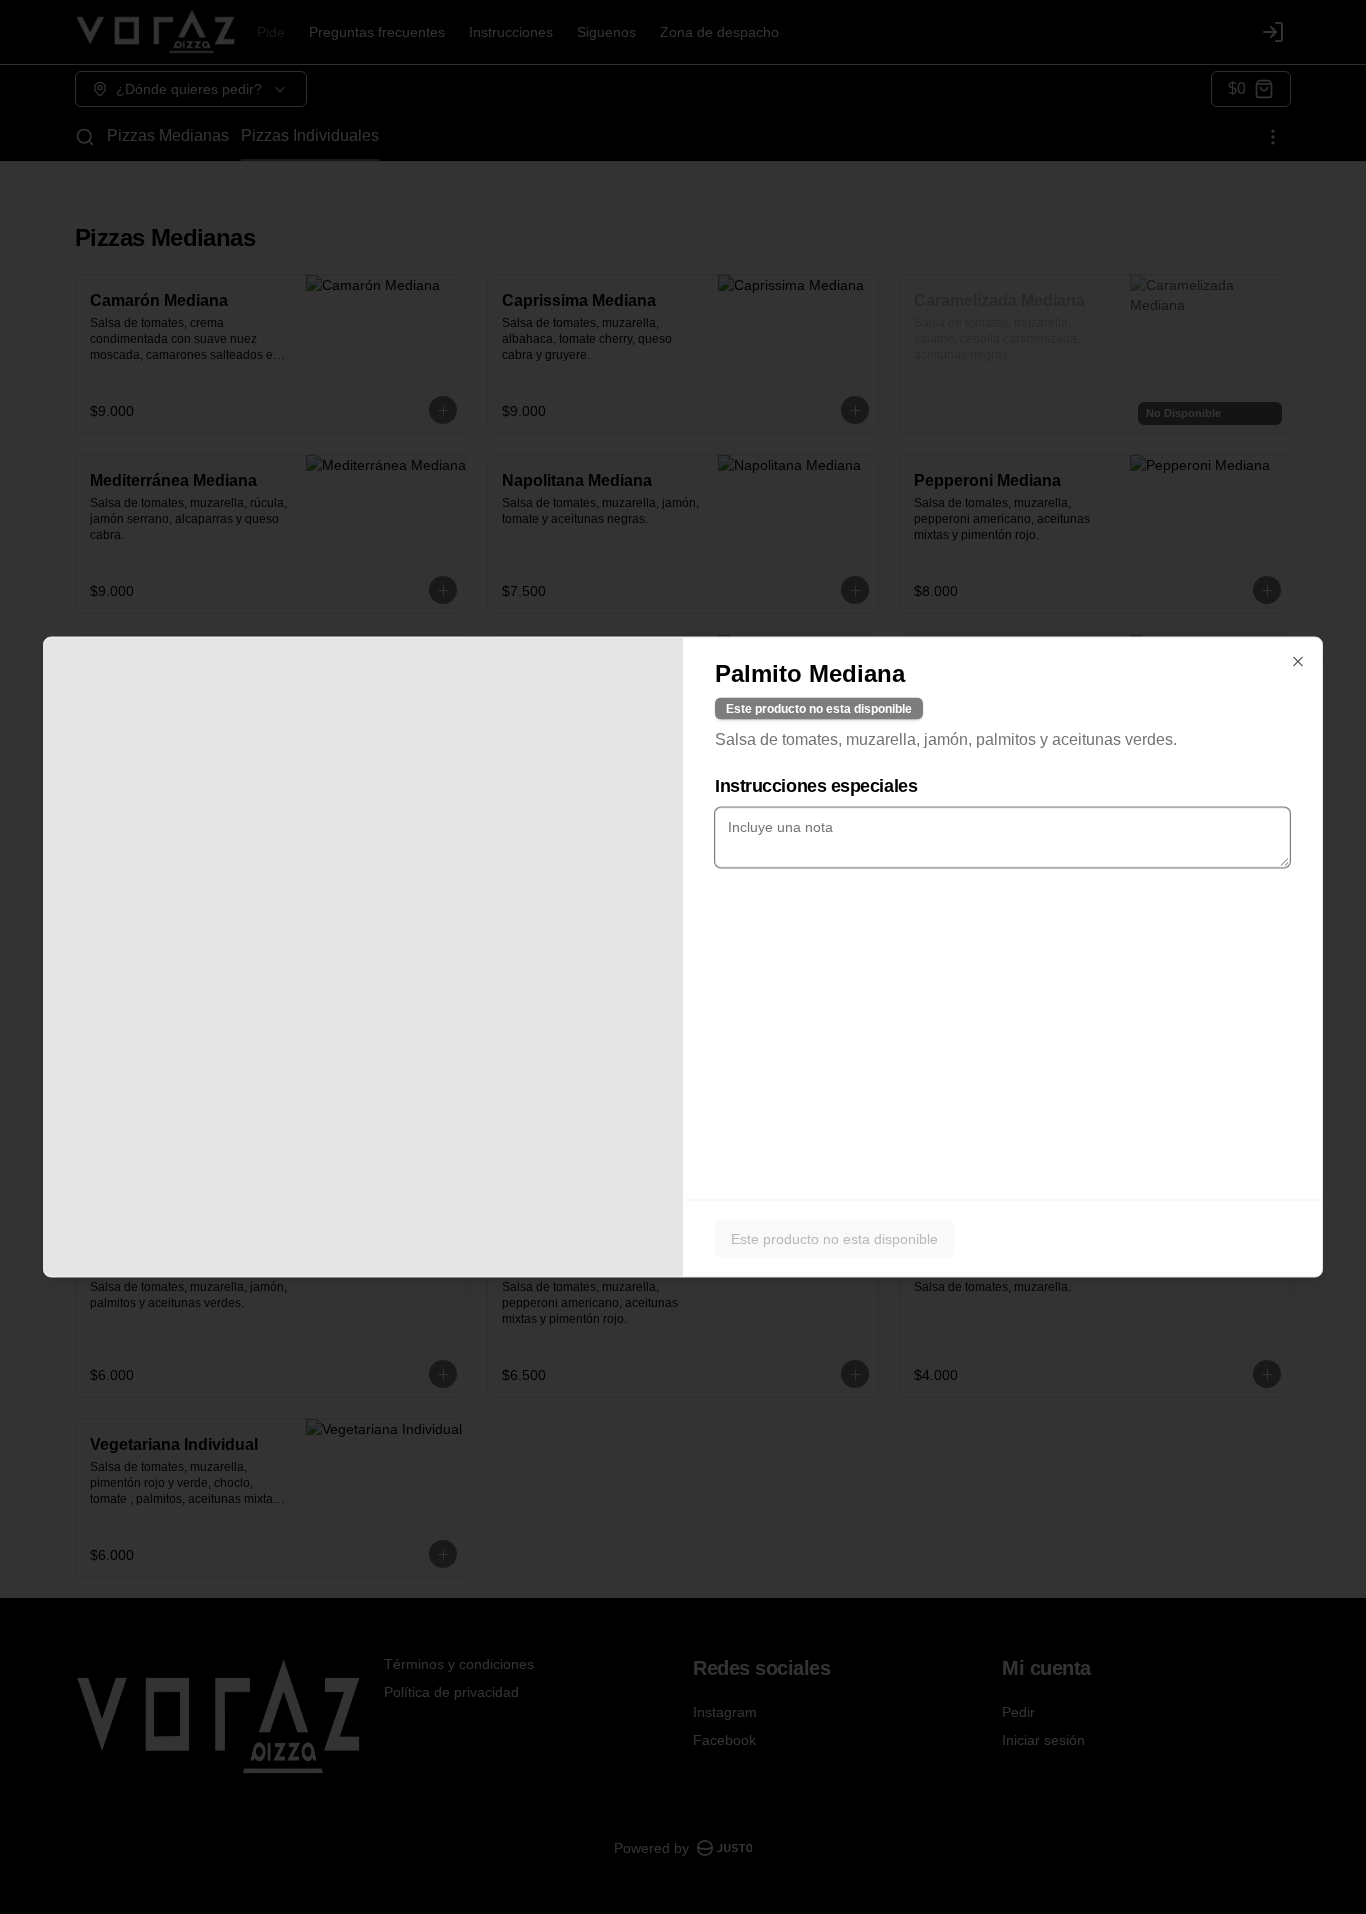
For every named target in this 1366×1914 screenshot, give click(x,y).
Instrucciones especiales (816, 786)
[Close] (1298, 662)
